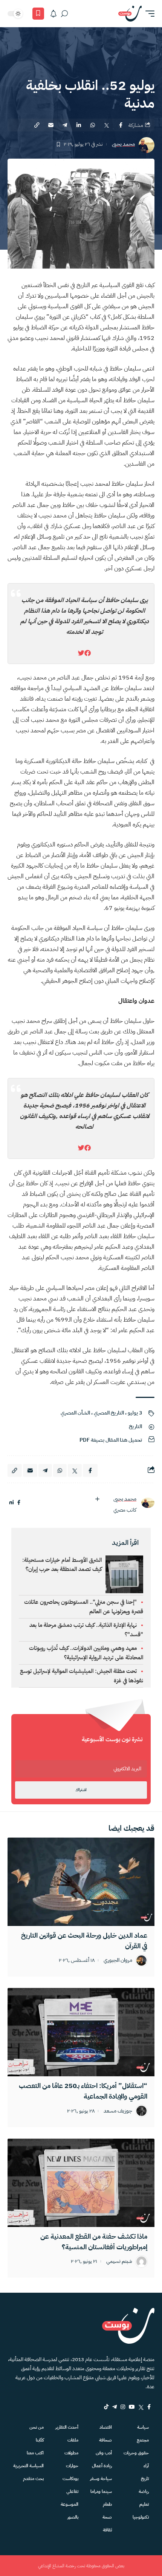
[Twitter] (141, 2407)
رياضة (144, 2491)
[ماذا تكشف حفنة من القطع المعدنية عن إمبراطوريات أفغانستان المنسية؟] (81, 2183)
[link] (88, 653)
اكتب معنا (35, 2453)
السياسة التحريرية (28, 2466)
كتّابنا (40, 2440)
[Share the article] (121, 125)
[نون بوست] (130, 14)
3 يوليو (135, 1413)
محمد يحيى (123, 144)
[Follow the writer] (97, 1499)
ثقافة (107, 2530)
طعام (107, 2504)
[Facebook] (149, 2407)
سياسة (143, 2427)
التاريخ (135, 1426)
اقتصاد (106, 2427)
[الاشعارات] (53, 14)
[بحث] (64, 14)
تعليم (144, 2504)
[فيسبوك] (19, 1503)
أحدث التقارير (67, 2427)
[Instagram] (123, 2407)
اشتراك (81, 1790)
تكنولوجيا (141, 2517)
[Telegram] (115, 2407)
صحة (107, 2517)
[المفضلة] (38, 14)
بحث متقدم (33, 2479)
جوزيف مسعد (118, 2111)
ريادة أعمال (102, 2466)
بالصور (73, 2517)
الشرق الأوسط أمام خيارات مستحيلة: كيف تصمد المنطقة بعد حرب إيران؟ (62, 1564)
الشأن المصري (75, 1413)
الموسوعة (70, 2504)
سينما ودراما (101, 2491)
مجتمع (143, 2440)
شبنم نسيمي (119, 2262)
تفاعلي (72, 2491)
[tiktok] (106, 2407)
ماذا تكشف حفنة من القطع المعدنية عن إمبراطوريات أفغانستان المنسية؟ (94, 2242)
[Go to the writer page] (148, 1503)
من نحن (37, 2427)
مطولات (71, 2453)
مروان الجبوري (118, 1961)
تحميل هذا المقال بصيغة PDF (111, 1440)
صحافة (105, 2440)
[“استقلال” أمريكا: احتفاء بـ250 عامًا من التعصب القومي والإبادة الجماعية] (81, 2032)
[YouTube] (132, 2407)
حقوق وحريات (136, 2453)
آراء (146, 2466)
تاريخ (145, 2479)
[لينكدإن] (11, 1503)
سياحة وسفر (101, 2479)
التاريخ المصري (109, 1413)
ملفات (73, 2440)
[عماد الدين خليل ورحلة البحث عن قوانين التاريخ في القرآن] (81, 1882)
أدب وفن (104, 2453)
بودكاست (70, 2479)
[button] (148, 14)
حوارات (72, 2466)
